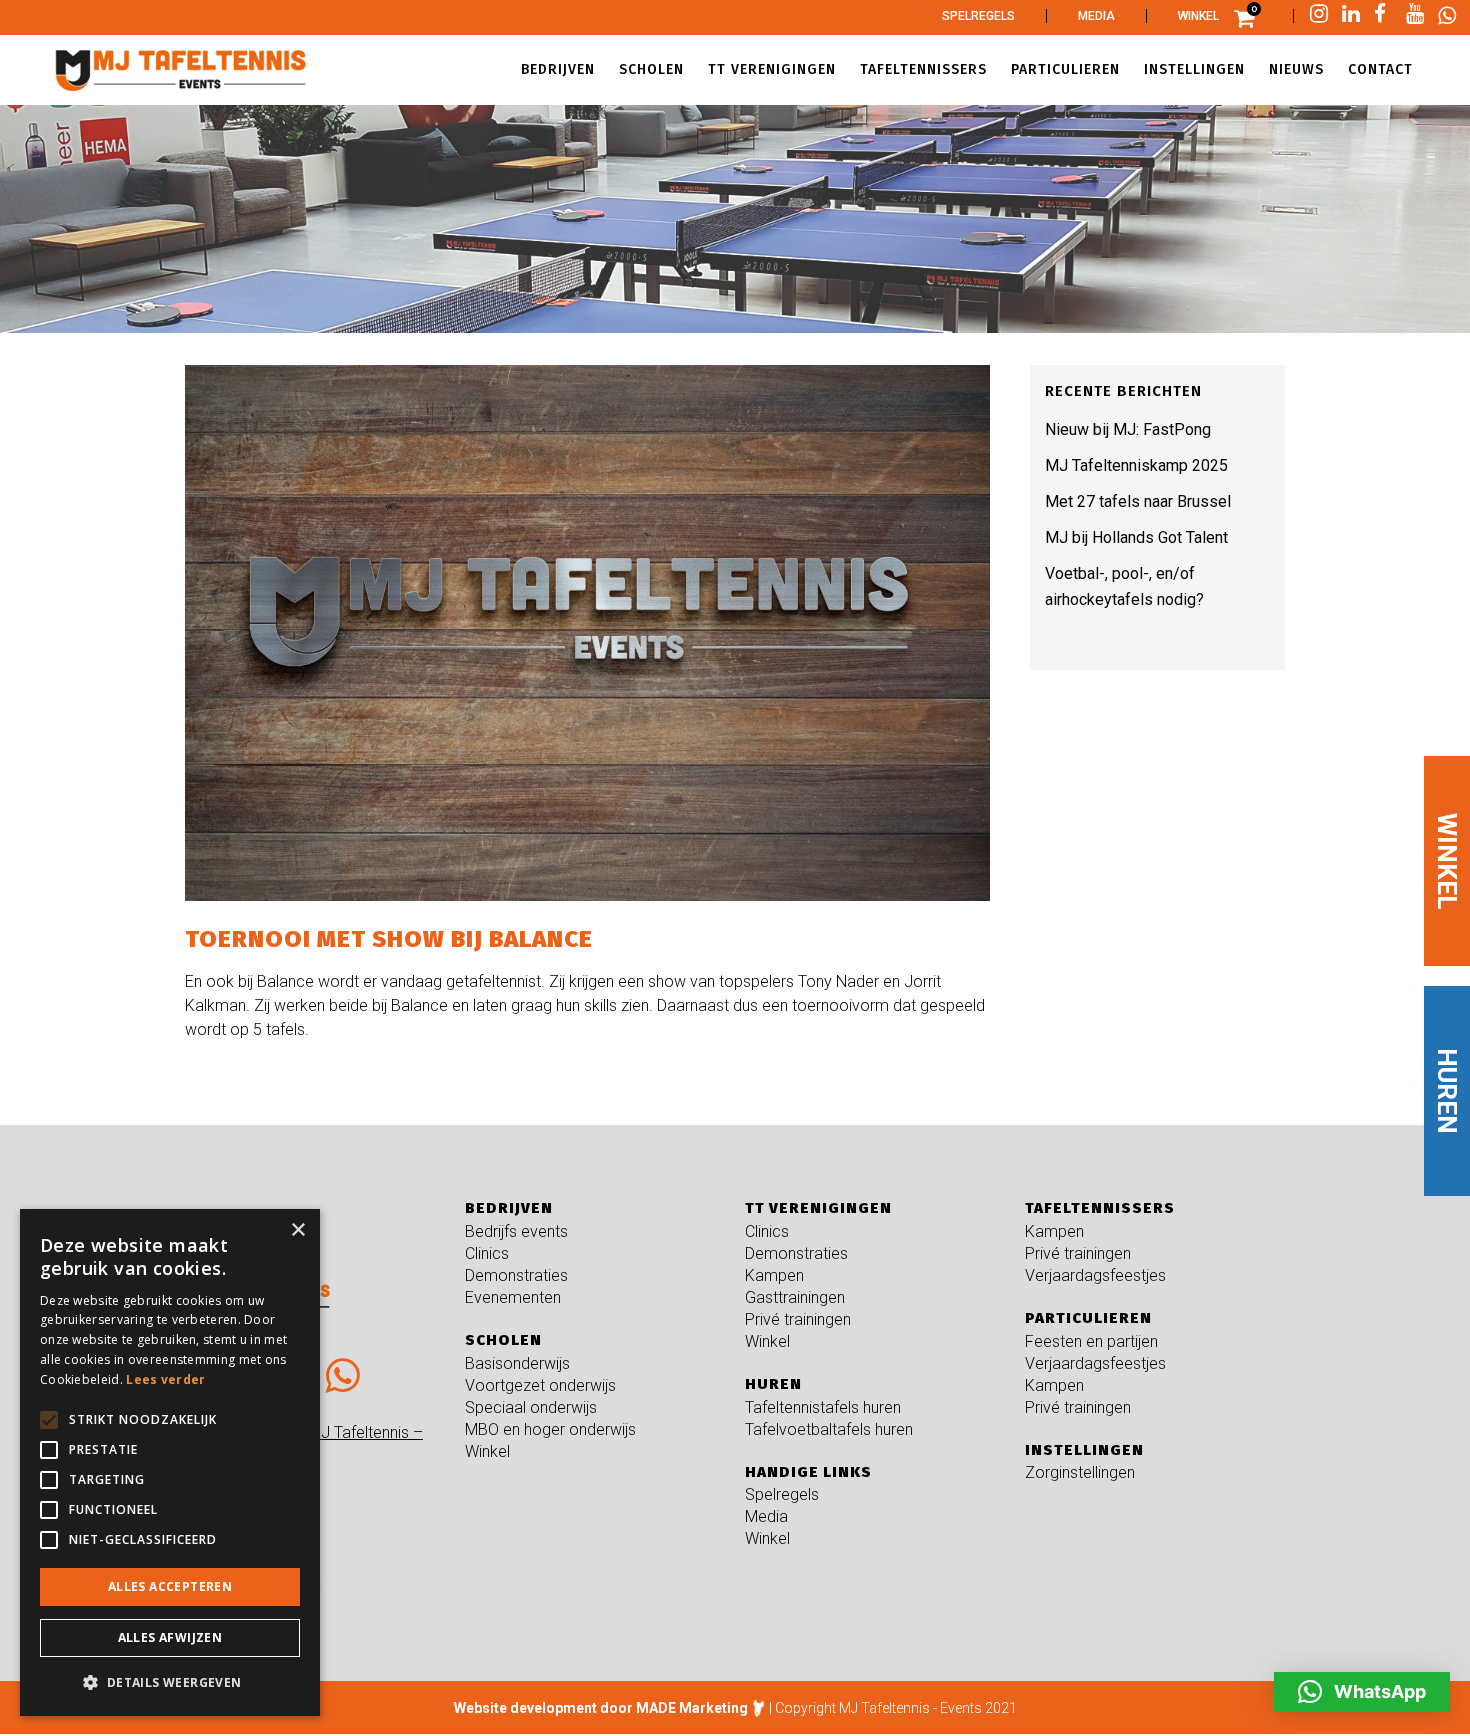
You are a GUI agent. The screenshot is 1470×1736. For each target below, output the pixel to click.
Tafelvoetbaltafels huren (829, 1429)
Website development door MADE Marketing (601, 1708)
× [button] (297, 1230)
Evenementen (513, 1297)
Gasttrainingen (795, 1297)
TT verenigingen (818, 1208)
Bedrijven (509, 1208)
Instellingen (1084, 1450)
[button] (1362, 1692)
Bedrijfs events (516, 1231)
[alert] (170, 1462)
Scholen (503, 1340)
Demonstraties (516, 1275)
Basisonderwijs (517, 1363)
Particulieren (1088, 1318)
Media (1096, 16)
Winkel (1198, 16)
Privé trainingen (798, 1319)
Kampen (774, 1275)
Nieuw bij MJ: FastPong (1128, 429)
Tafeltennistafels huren (823, 1407)
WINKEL (1447, 860)
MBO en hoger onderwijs (550, 1429)
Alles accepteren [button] (170, 1586)
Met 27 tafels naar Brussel (1138, 501)
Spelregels (978, 16)
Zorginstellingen (1080, 1472)
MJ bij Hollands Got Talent (1136, 537)
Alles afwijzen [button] (170, 1637)
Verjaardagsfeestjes (1095, 1275)
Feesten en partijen (1091, 1341)
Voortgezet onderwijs (540, 1385)
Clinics (487, 1253)
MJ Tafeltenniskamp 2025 (1136, 465)
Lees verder (165, 1379)
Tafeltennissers (1100, 1208)
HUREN (1447, 1091)
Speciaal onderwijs (531, 1407)
